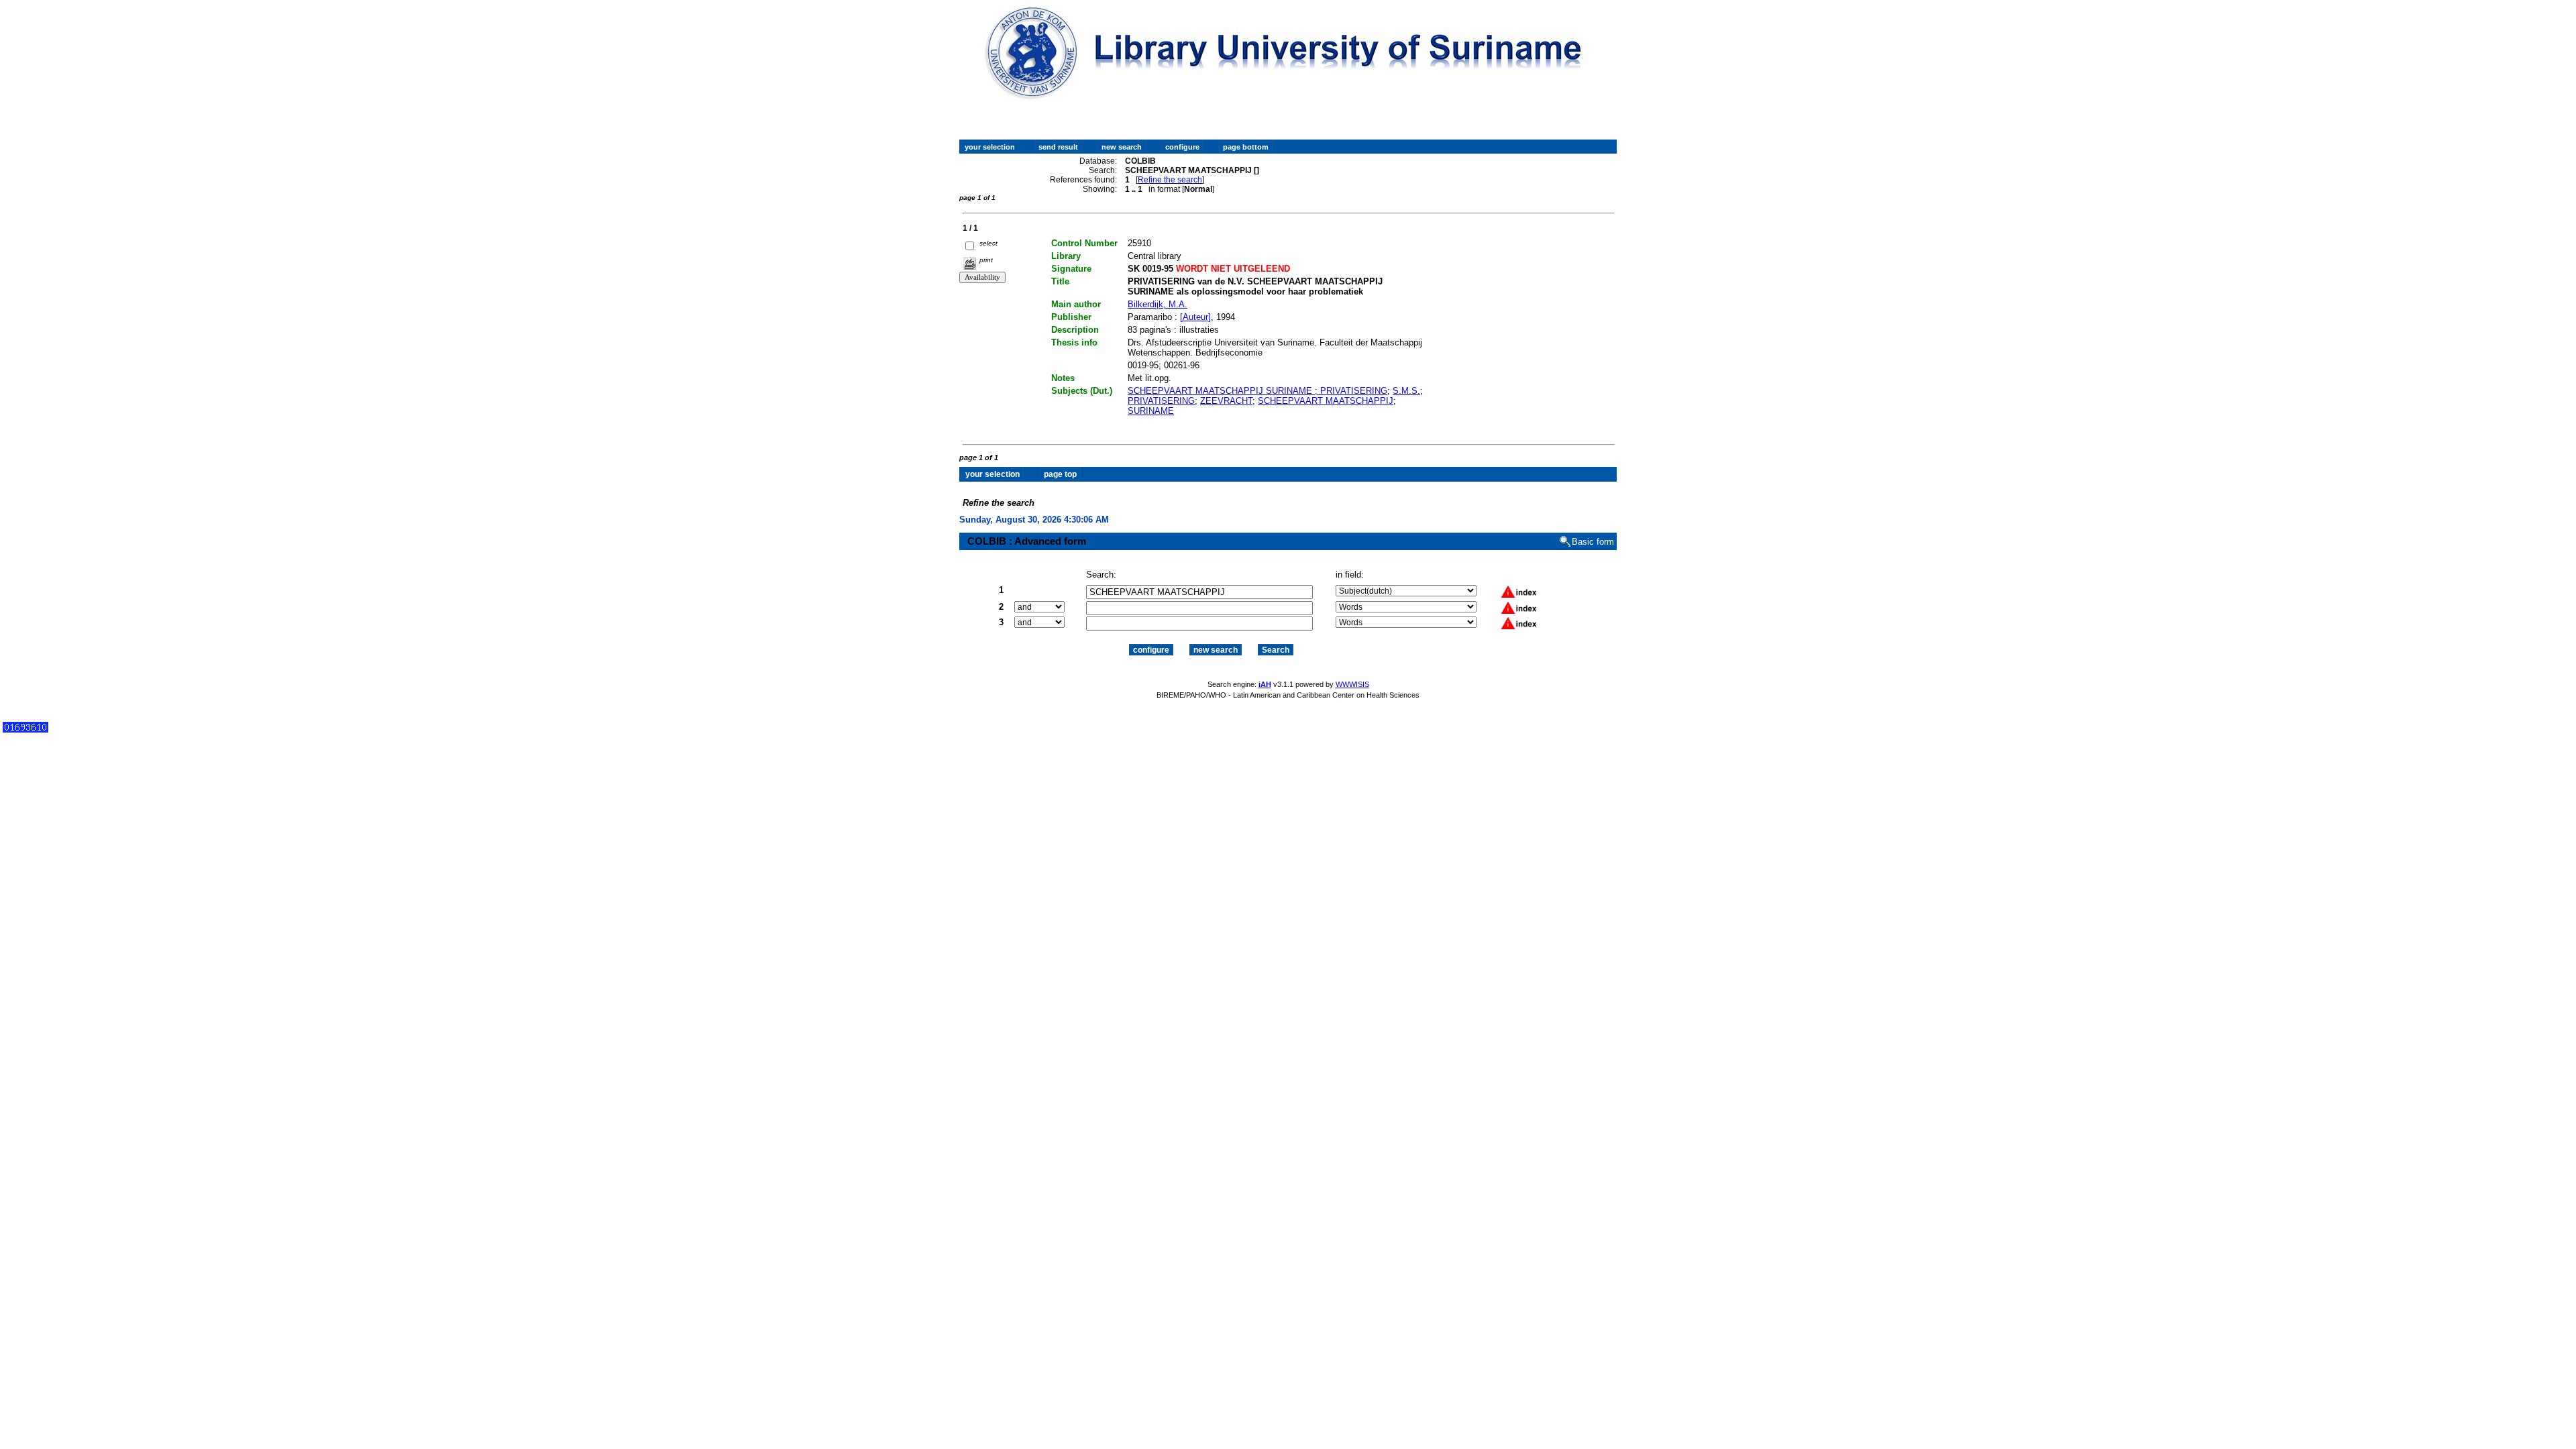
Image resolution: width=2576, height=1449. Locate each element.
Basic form (1593, 542)
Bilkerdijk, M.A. (1158, 304)
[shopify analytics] (25, 730)
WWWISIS (1352, 684)
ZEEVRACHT (1226, 401)
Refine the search (1170, 180)
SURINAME (1151, 411)
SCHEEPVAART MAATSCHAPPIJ (1326, 401)
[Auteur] (1195, 317)
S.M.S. (1406, 391)
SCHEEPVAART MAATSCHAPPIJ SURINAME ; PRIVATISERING (1257, 391)
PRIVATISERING (1161, 401)
